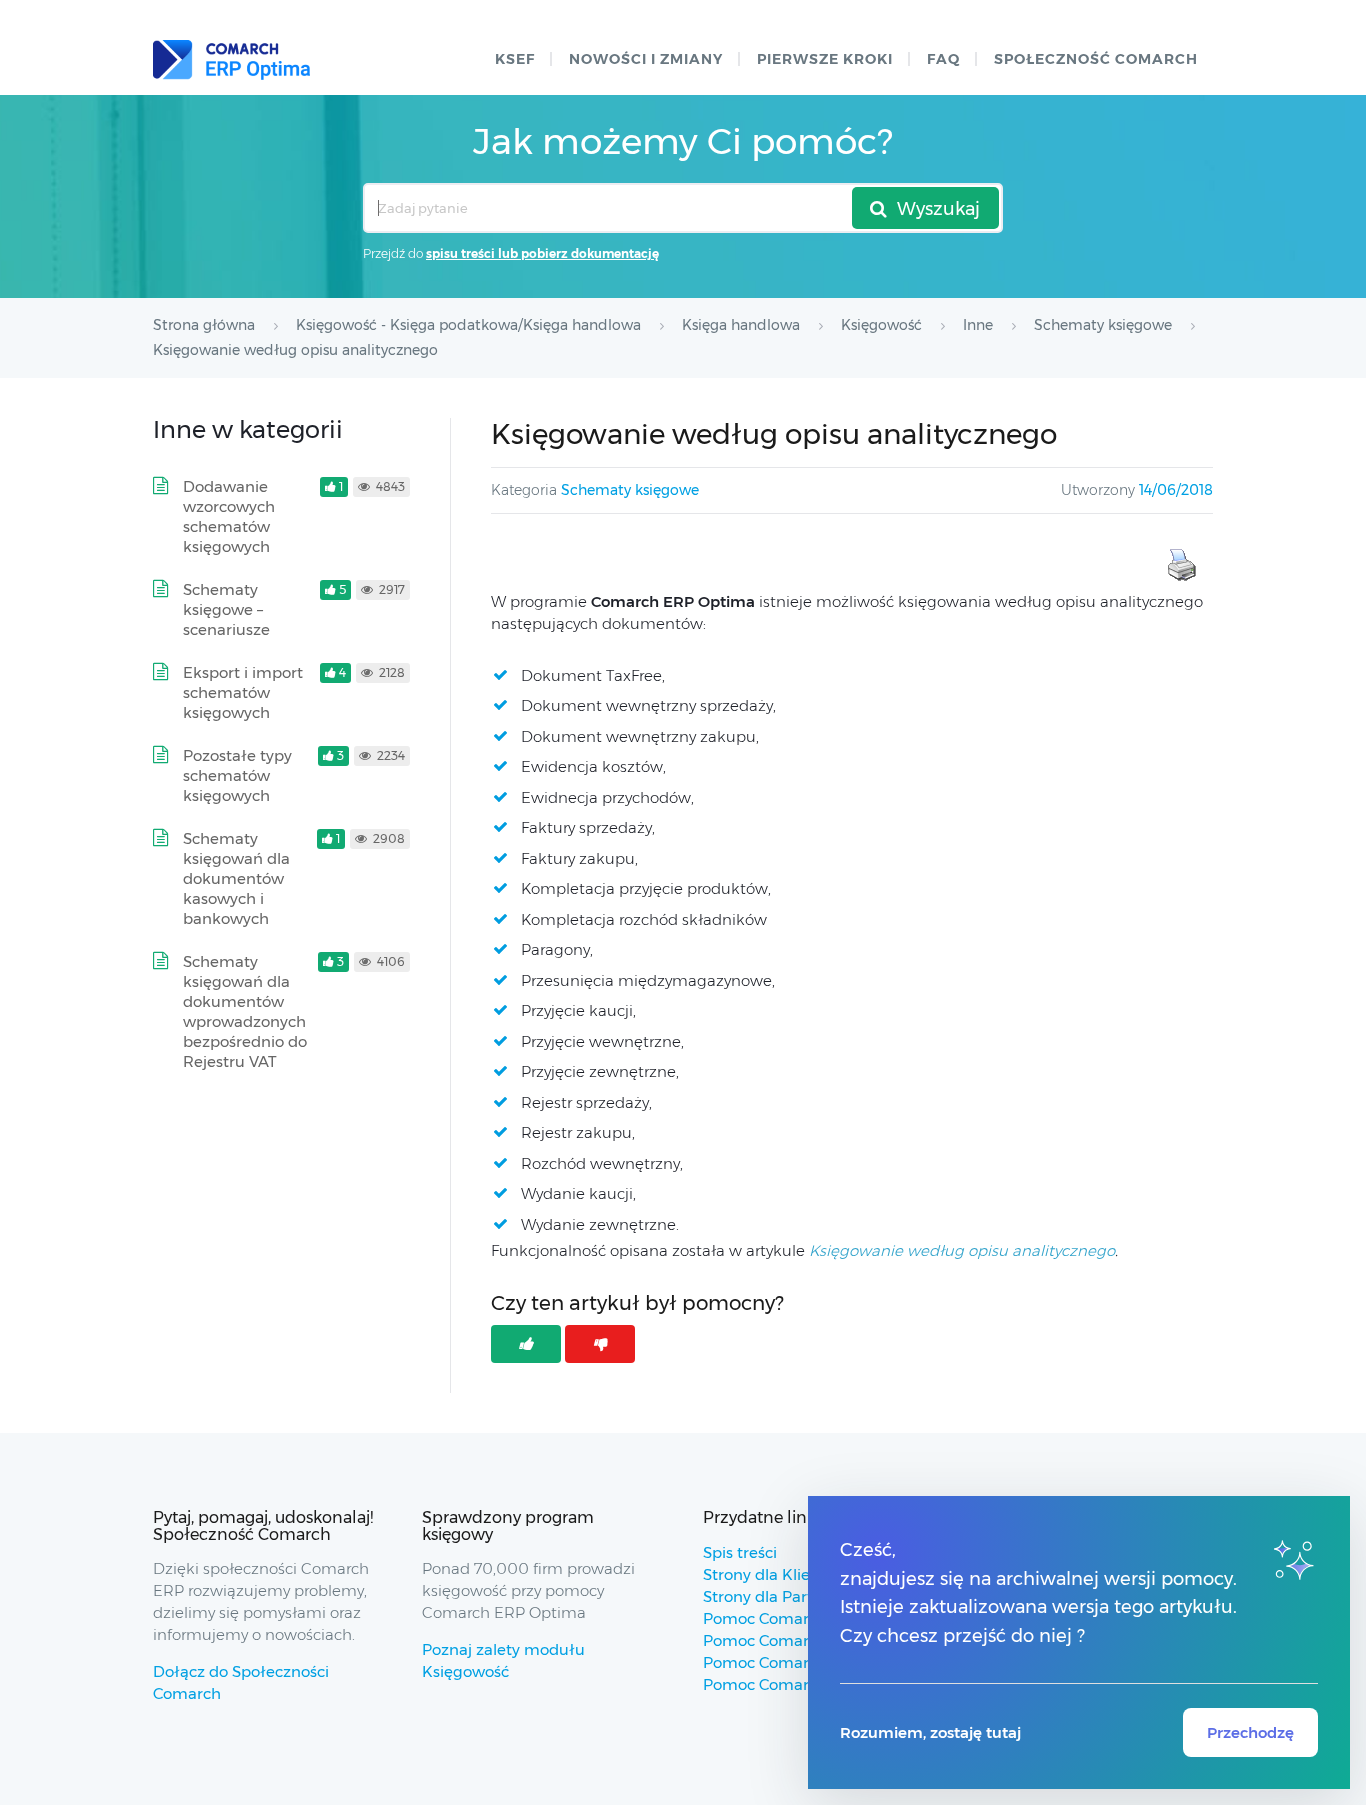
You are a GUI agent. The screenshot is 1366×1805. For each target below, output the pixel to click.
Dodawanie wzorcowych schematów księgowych (229, 516)
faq (943, 59)
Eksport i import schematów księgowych (243, 692)
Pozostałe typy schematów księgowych (237, 775)
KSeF (515, 59)
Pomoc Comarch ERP (782, 1618)
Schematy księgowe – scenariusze (226, 609)
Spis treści (740, 1552)
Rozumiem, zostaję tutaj (930, 1732)
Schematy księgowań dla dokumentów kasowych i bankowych (236, 878)
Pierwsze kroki (825, 59)
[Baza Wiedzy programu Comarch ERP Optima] (231, 60)
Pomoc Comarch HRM (785, 1684)
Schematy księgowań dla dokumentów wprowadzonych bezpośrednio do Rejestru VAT (245, 1011)
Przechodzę (1250, 1732)
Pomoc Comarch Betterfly (799, 1640)
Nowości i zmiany (646, 59)
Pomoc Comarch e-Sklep (794, 1662)
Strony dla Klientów (775, 1574)
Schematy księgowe (630, 490)
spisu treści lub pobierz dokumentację (542, 253)
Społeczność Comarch (1096, 59)
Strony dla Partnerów (781, 1596)
